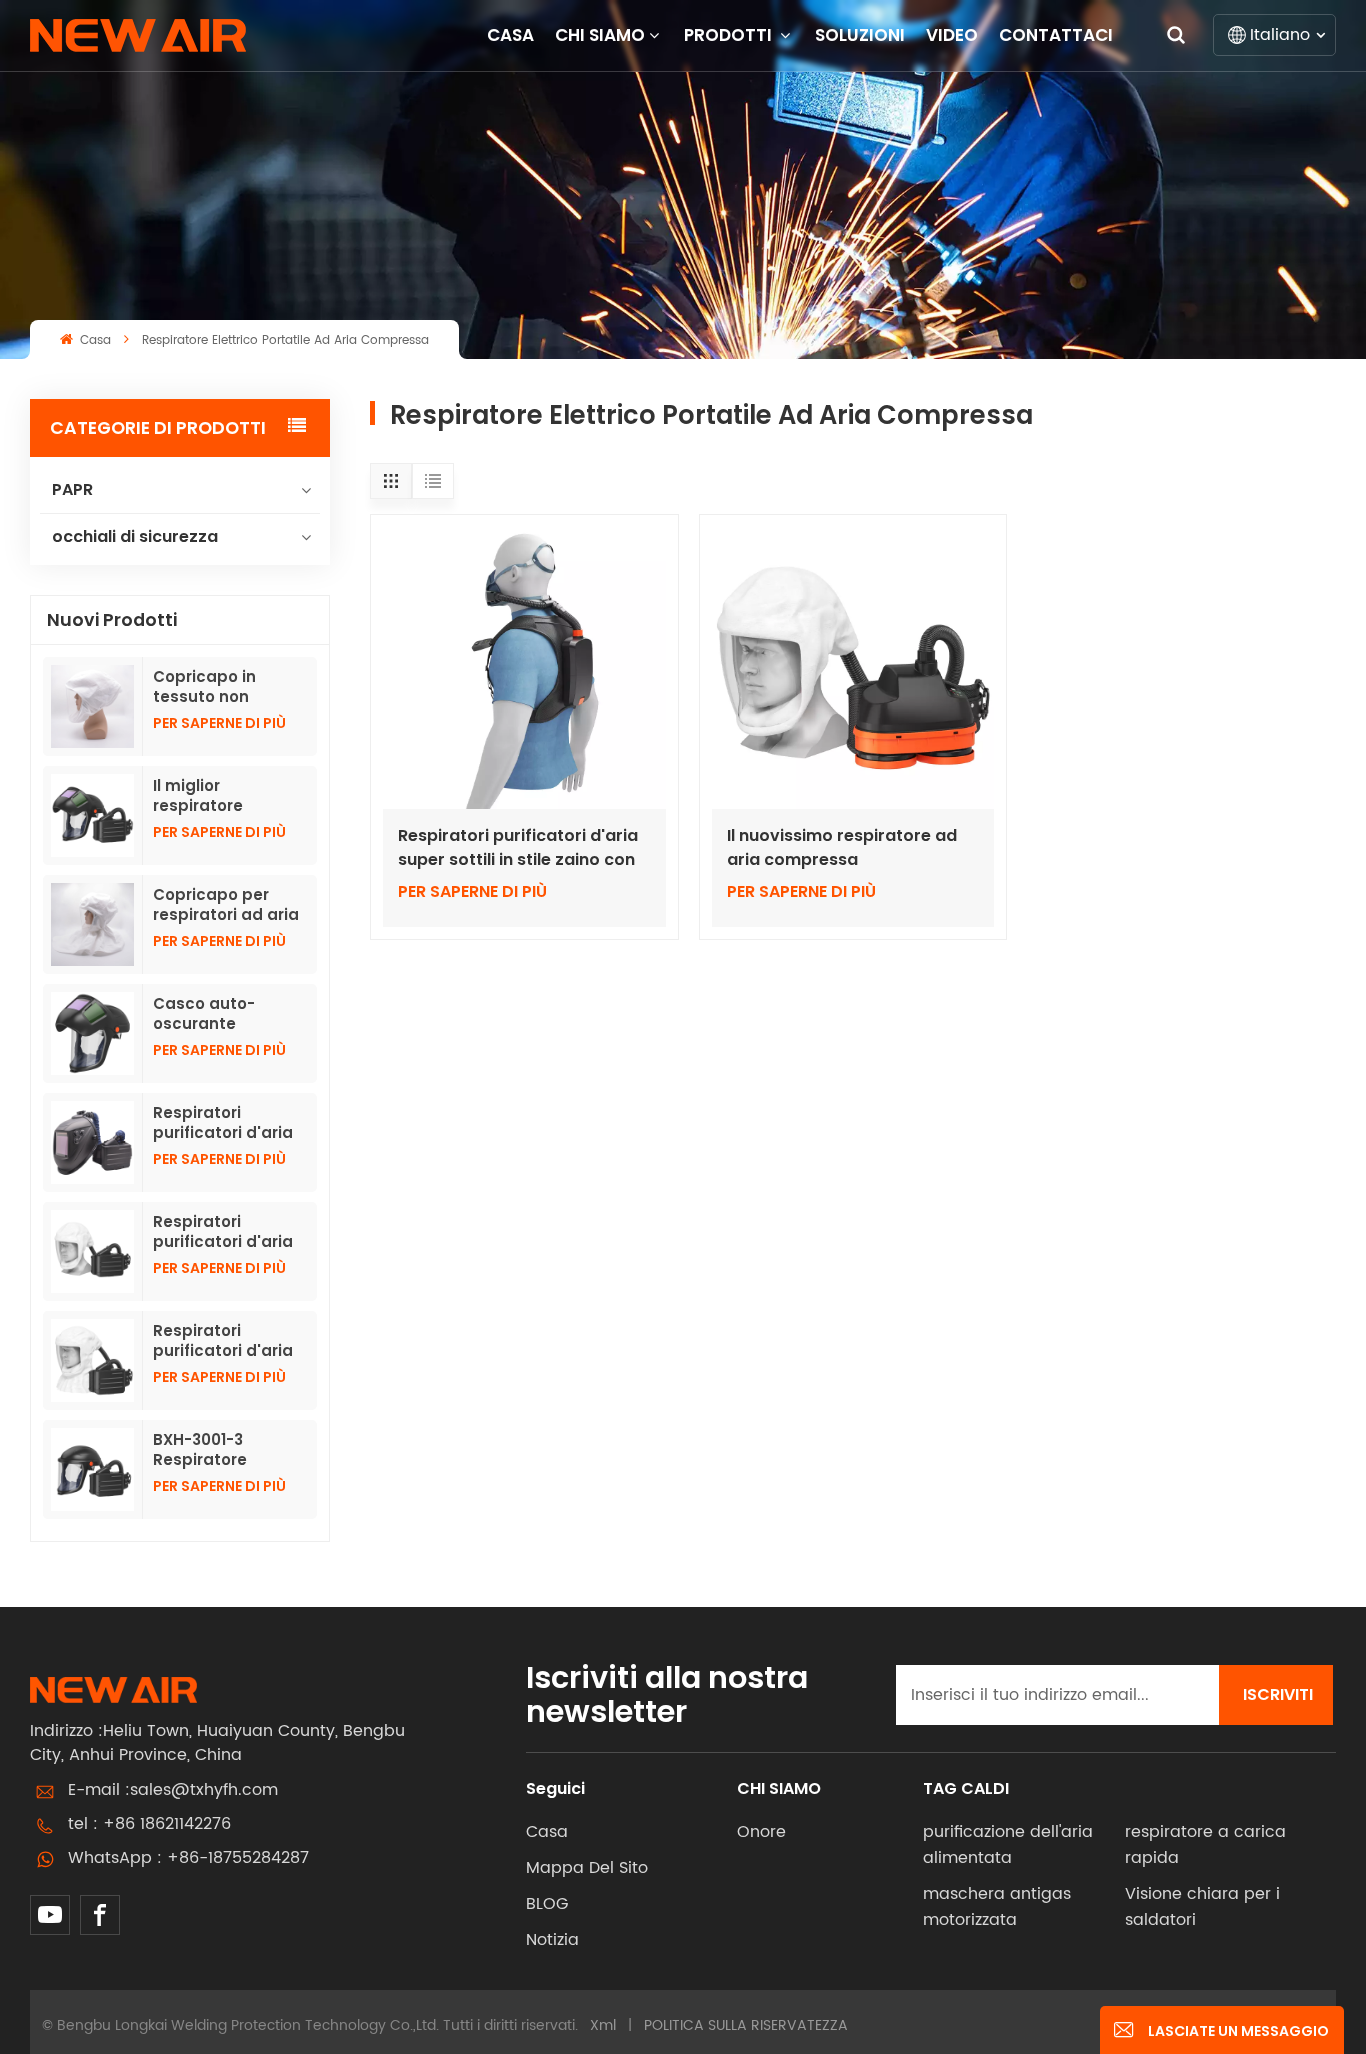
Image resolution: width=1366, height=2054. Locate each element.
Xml (603, 2025)
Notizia (552, 1940)
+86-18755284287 (238, 1858)
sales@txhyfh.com (204, 1790)
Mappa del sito (587, 1868)
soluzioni (860, 35)
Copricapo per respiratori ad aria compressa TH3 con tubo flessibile (226, 905)
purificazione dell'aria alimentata (1008, 1845)
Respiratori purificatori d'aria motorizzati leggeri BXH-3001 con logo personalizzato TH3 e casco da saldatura (229, 1123)
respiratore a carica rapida (1205, 1845)
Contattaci (1056, 35)
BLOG (547, 1904)
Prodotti (730, 35)
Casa (510, 35)
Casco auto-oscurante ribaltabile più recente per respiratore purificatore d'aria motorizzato (226, 1014)
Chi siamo (600, 35)
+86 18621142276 (167, 1824)
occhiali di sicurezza (135, 536)
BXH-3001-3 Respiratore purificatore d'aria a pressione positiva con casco (229, 1450)
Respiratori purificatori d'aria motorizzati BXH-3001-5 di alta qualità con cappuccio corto (223, 1232)
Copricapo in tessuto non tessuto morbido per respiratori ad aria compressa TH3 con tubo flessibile (223, 687)
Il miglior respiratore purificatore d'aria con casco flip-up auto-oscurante (226, 796)
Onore (761, 1832)
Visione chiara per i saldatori (1202, 1907)
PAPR (72, 489)
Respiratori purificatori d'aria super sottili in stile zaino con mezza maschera (518, 848)
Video (952, 35)
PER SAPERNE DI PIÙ (219, 723)
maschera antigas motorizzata (997, 1907)
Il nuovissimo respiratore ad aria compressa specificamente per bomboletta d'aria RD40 (842, 848)
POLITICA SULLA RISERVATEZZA (746, 2025)
